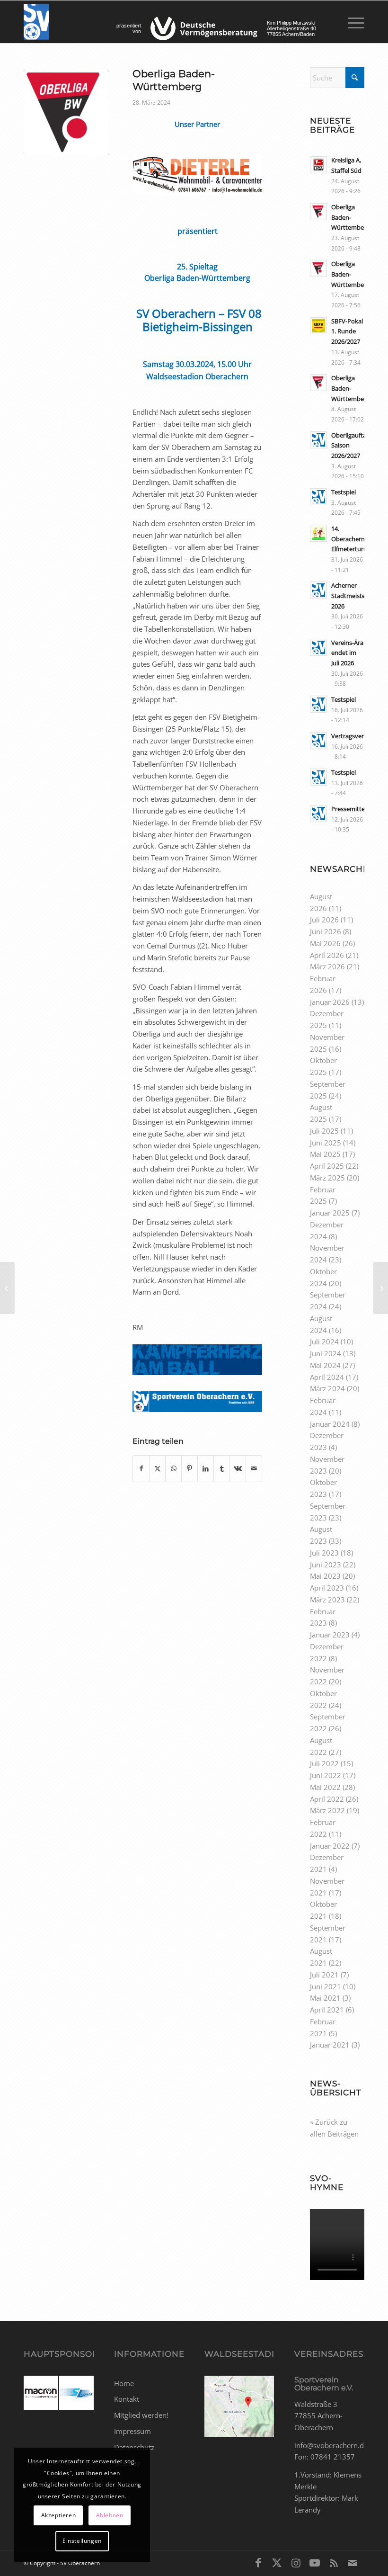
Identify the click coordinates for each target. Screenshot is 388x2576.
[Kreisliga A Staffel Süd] (381, 1288)
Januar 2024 (330, 1424)
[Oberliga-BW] (66, 113)
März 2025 (327, 1178)
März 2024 (327, 1388)
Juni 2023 (326, 1565)
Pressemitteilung (355, 809)
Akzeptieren (59, 2515)
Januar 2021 (330, 2045)
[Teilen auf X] (157, 1469)
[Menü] (351, 22)
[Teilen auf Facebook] (141, 1469)
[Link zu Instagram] (296, 2562)
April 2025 (327, 1166)
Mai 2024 (325, 1365)
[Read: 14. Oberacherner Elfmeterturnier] (318, 533)
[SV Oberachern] (36, 22)
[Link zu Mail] (353, 2562)
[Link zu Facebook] (258, 2562)
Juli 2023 (324, 1553)
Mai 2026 (325, 943)
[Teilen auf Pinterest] (190, 1469)
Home (124, 2383)
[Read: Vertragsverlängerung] (318, 741)
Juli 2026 (324, 920)
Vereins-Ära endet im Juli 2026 (347, 653)
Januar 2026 (330, 1002)
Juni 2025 (326, 1143)
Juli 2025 (324, 1131)
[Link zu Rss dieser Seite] (334, 2562)
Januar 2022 (330, 1846)
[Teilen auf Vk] (238, 1469)
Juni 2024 (326, 1353)
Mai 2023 (325, 1576)
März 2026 (327, 966)
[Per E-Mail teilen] (254, 1469)
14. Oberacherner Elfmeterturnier (353, 539)
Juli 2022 (324, 1763)
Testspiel (344, 492)
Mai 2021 (325, 1998)
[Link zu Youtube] (315, 2562)
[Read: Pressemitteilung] (318, 814)
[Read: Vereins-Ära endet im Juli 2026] (318, 647)
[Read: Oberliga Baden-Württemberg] (318, 212)
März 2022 (327, 1810)
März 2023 (327, 1600)
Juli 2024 (324, 1342)
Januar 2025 (330, 1213)
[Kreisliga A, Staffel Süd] (7, 1288)
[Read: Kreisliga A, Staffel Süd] (318, 165)
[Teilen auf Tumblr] (222, 1469)
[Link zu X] (277, 2562)
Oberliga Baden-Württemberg (350, 217)
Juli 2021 (324, 1975)
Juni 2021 (326, 1986)
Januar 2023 (330, 1635)
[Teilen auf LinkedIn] (206, 1469)
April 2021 (327, 2010)
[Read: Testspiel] (318, 497)
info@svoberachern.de (331, 2445)
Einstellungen (82, 2541)
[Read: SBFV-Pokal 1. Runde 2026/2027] (318, 326)
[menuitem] (351, 22)
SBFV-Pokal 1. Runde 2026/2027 (347, 331)
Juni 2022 (326, 1775)
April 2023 (327, 1588)
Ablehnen (110, 2515)
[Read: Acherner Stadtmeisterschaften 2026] (318, 590)
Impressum (132, 2431)
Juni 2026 (326, 931)
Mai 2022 (325, 1787)
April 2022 (327, 1799)
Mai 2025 (325, 1154)
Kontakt (127, 2399)
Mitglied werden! (141, 2415)
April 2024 (327, 1377)
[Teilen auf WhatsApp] (173, 1469)
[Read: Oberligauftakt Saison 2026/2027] (318, 440)
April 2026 (327, 955)
